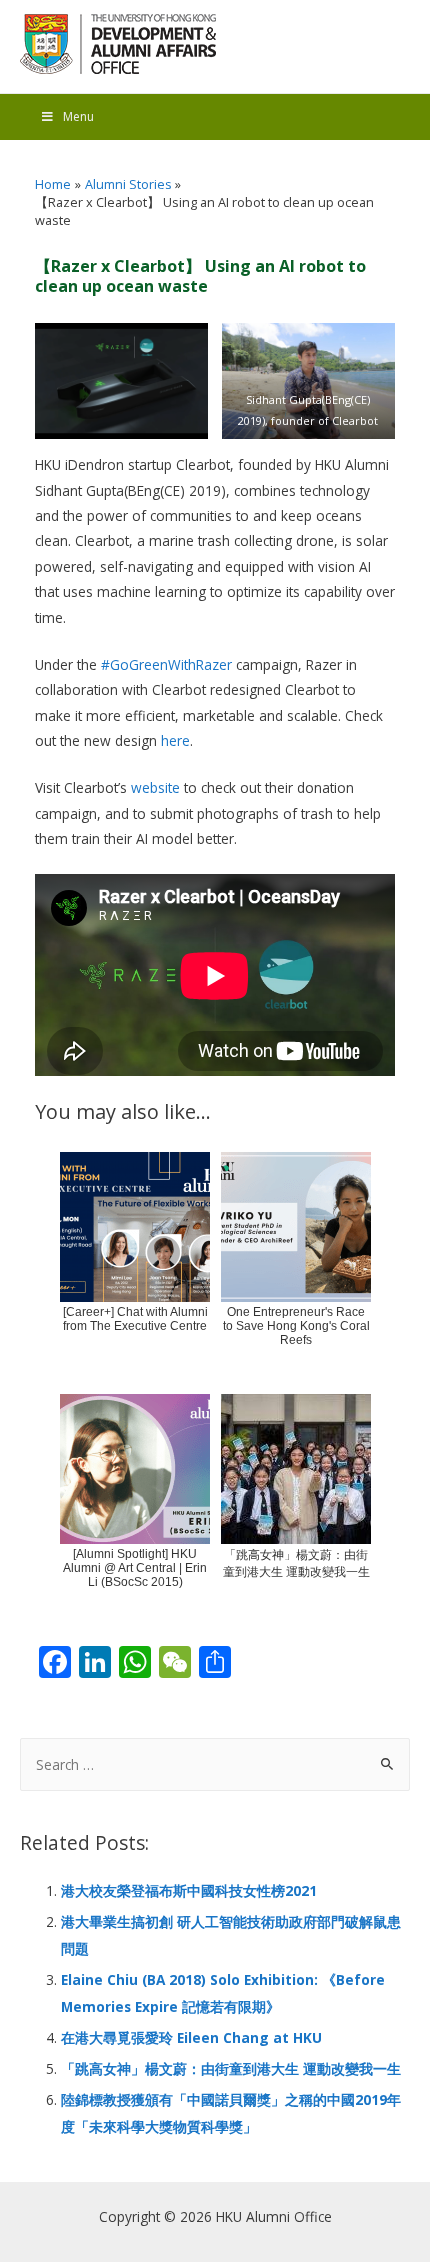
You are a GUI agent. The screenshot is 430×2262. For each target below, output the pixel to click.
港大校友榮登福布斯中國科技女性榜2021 (189, 1890)
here (175, 740)
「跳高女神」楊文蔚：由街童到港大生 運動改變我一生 (231, 2068)
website (155, 787)
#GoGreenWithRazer (166, 664)
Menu (78, 116)
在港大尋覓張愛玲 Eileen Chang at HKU (191, 2037)
